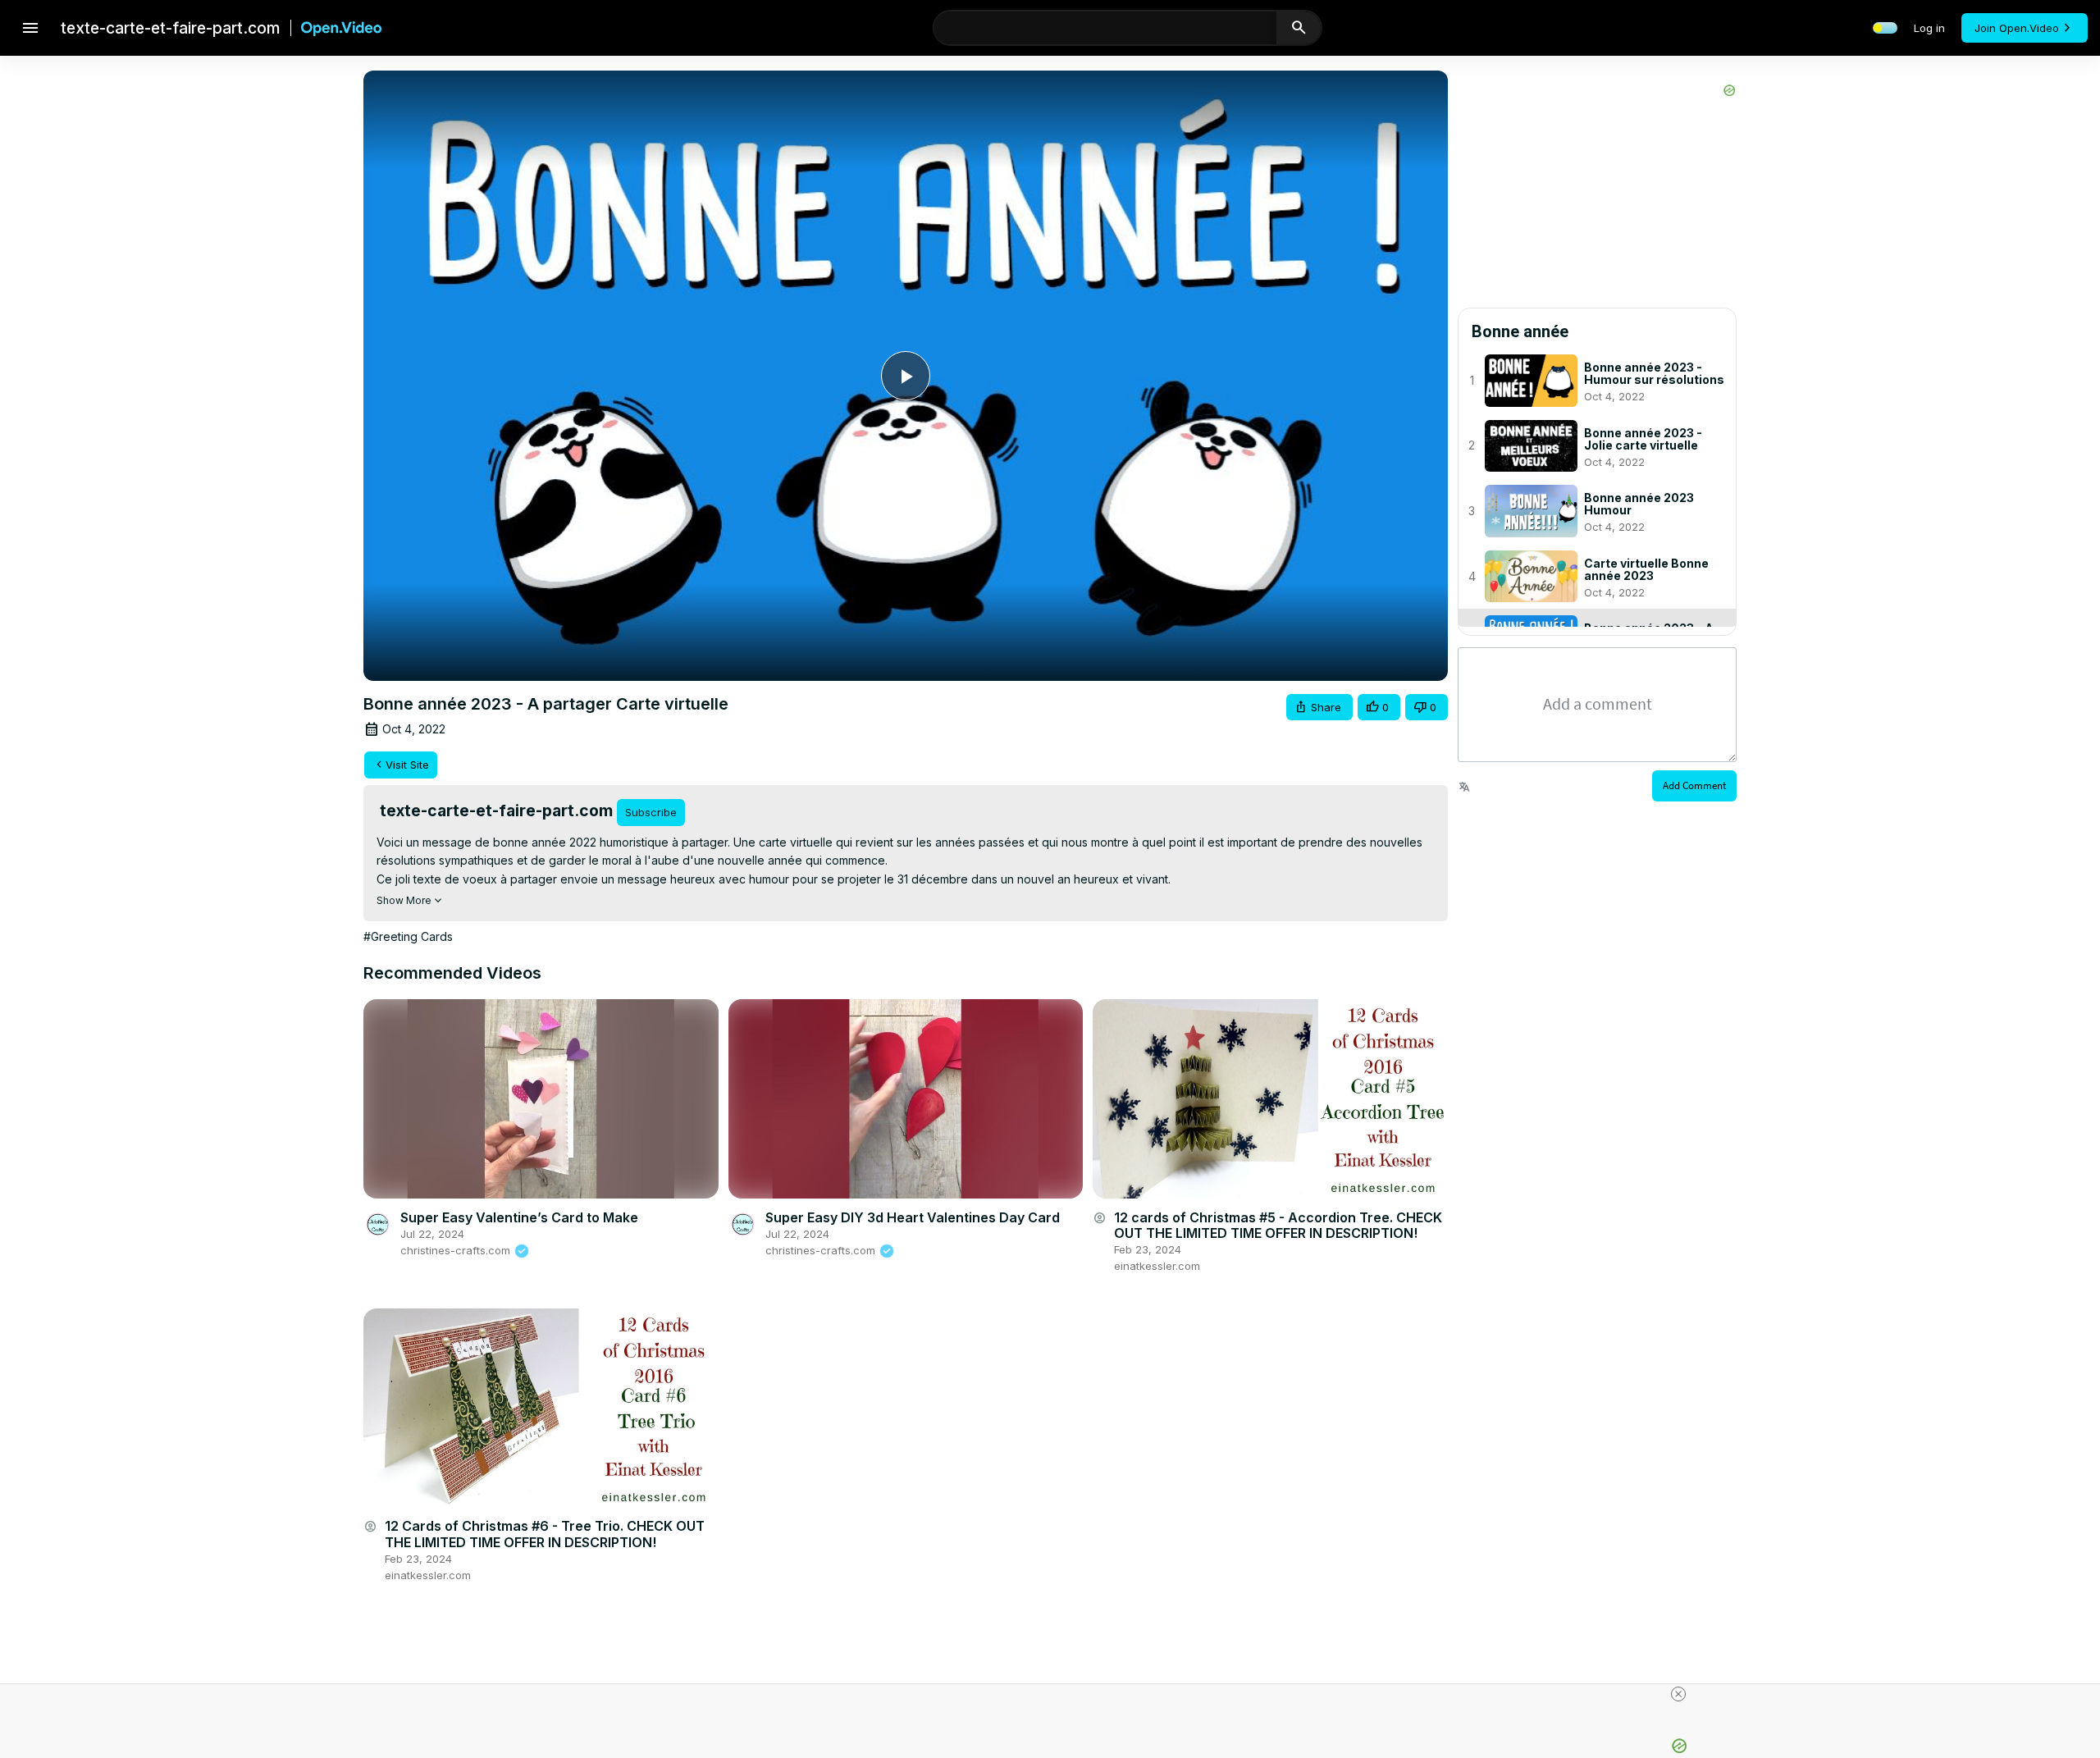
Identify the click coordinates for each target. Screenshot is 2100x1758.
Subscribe (651, 812)
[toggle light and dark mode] (1885, 28)
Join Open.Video (2017, 28)
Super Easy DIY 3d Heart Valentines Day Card (913, 1217)
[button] (1319, 708)
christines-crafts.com (457, 1250)
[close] (1678, 1694)
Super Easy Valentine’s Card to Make (519, 1217)
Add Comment (1694, 785)
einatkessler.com (1157, 1266)
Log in (1929, 28)
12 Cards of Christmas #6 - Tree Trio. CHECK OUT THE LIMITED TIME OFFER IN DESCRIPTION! (545, 1534)
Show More (404, 900)
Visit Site (407, 765)
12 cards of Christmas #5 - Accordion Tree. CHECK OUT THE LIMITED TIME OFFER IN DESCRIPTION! (1278, 1225)
